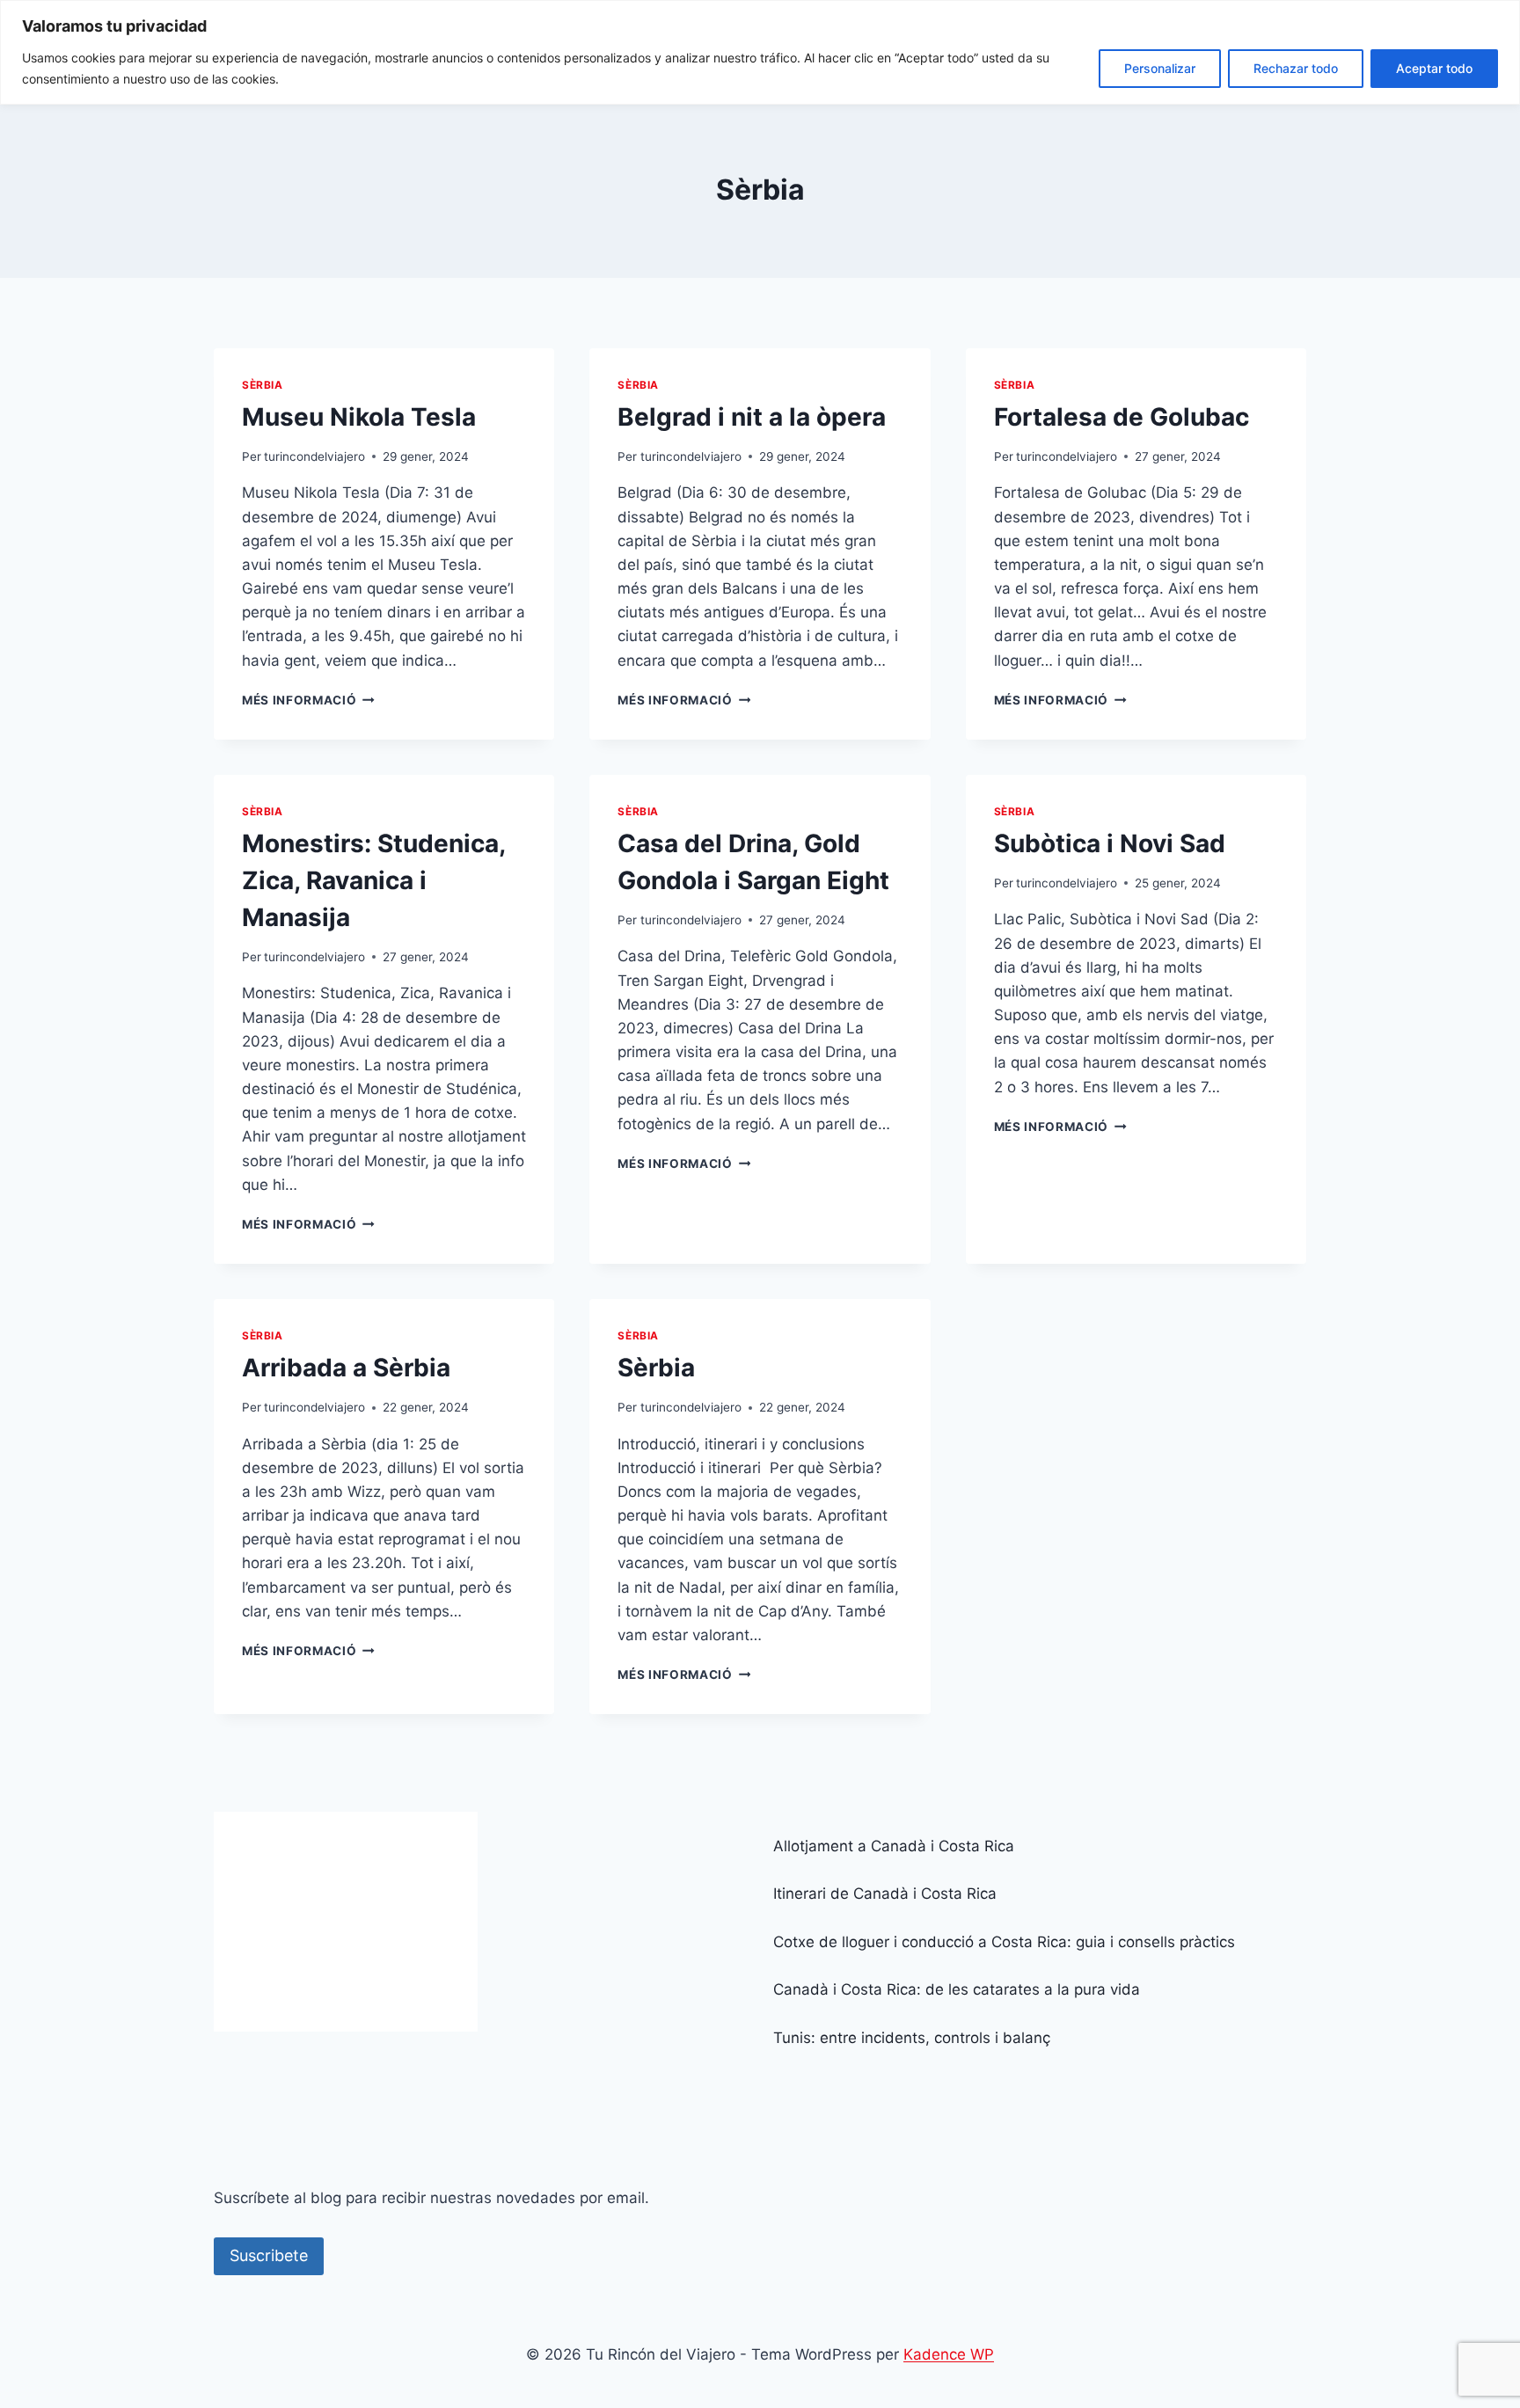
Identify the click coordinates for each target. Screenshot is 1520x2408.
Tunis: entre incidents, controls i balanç (912, 2038)
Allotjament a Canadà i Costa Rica (894, 1846)
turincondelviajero (314, 456)
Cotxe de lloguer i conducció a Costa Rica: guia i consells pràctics (1004, 1942)
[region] (760, 52)
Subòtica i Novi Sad (1110, 843)
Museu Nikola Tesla (359, 417)
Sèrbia (263, 385)
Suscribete (269, 2255)
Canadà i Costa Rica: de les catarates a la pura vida (957, 1989)
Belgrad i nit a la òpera (752, 417)
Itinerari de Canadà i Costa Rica (885, 1894)
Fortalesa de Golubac (1122, 417)
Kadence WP (949, 2354)
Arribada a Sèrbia (346, 1368)
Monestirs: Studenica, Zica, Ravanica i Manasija (373, 880)
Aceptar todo (1434, 68)
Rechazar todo (1296, 68)
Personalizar (1160, 68)
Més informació (308, 700)
